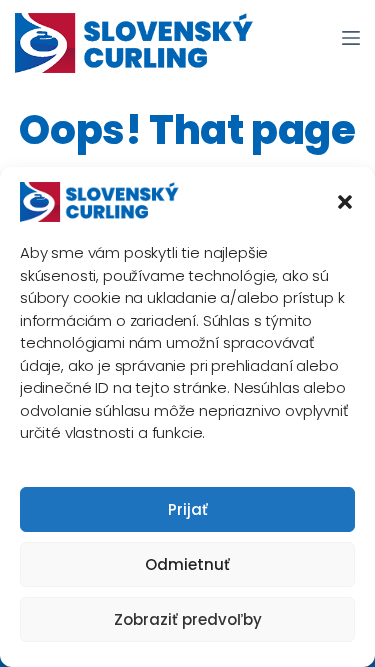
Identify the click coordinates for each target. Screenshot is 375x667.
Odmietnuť (187, 564)
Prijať (188, 509)
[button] (345, 202)
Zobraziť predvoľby (188, 619)
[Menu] (351, 38)
